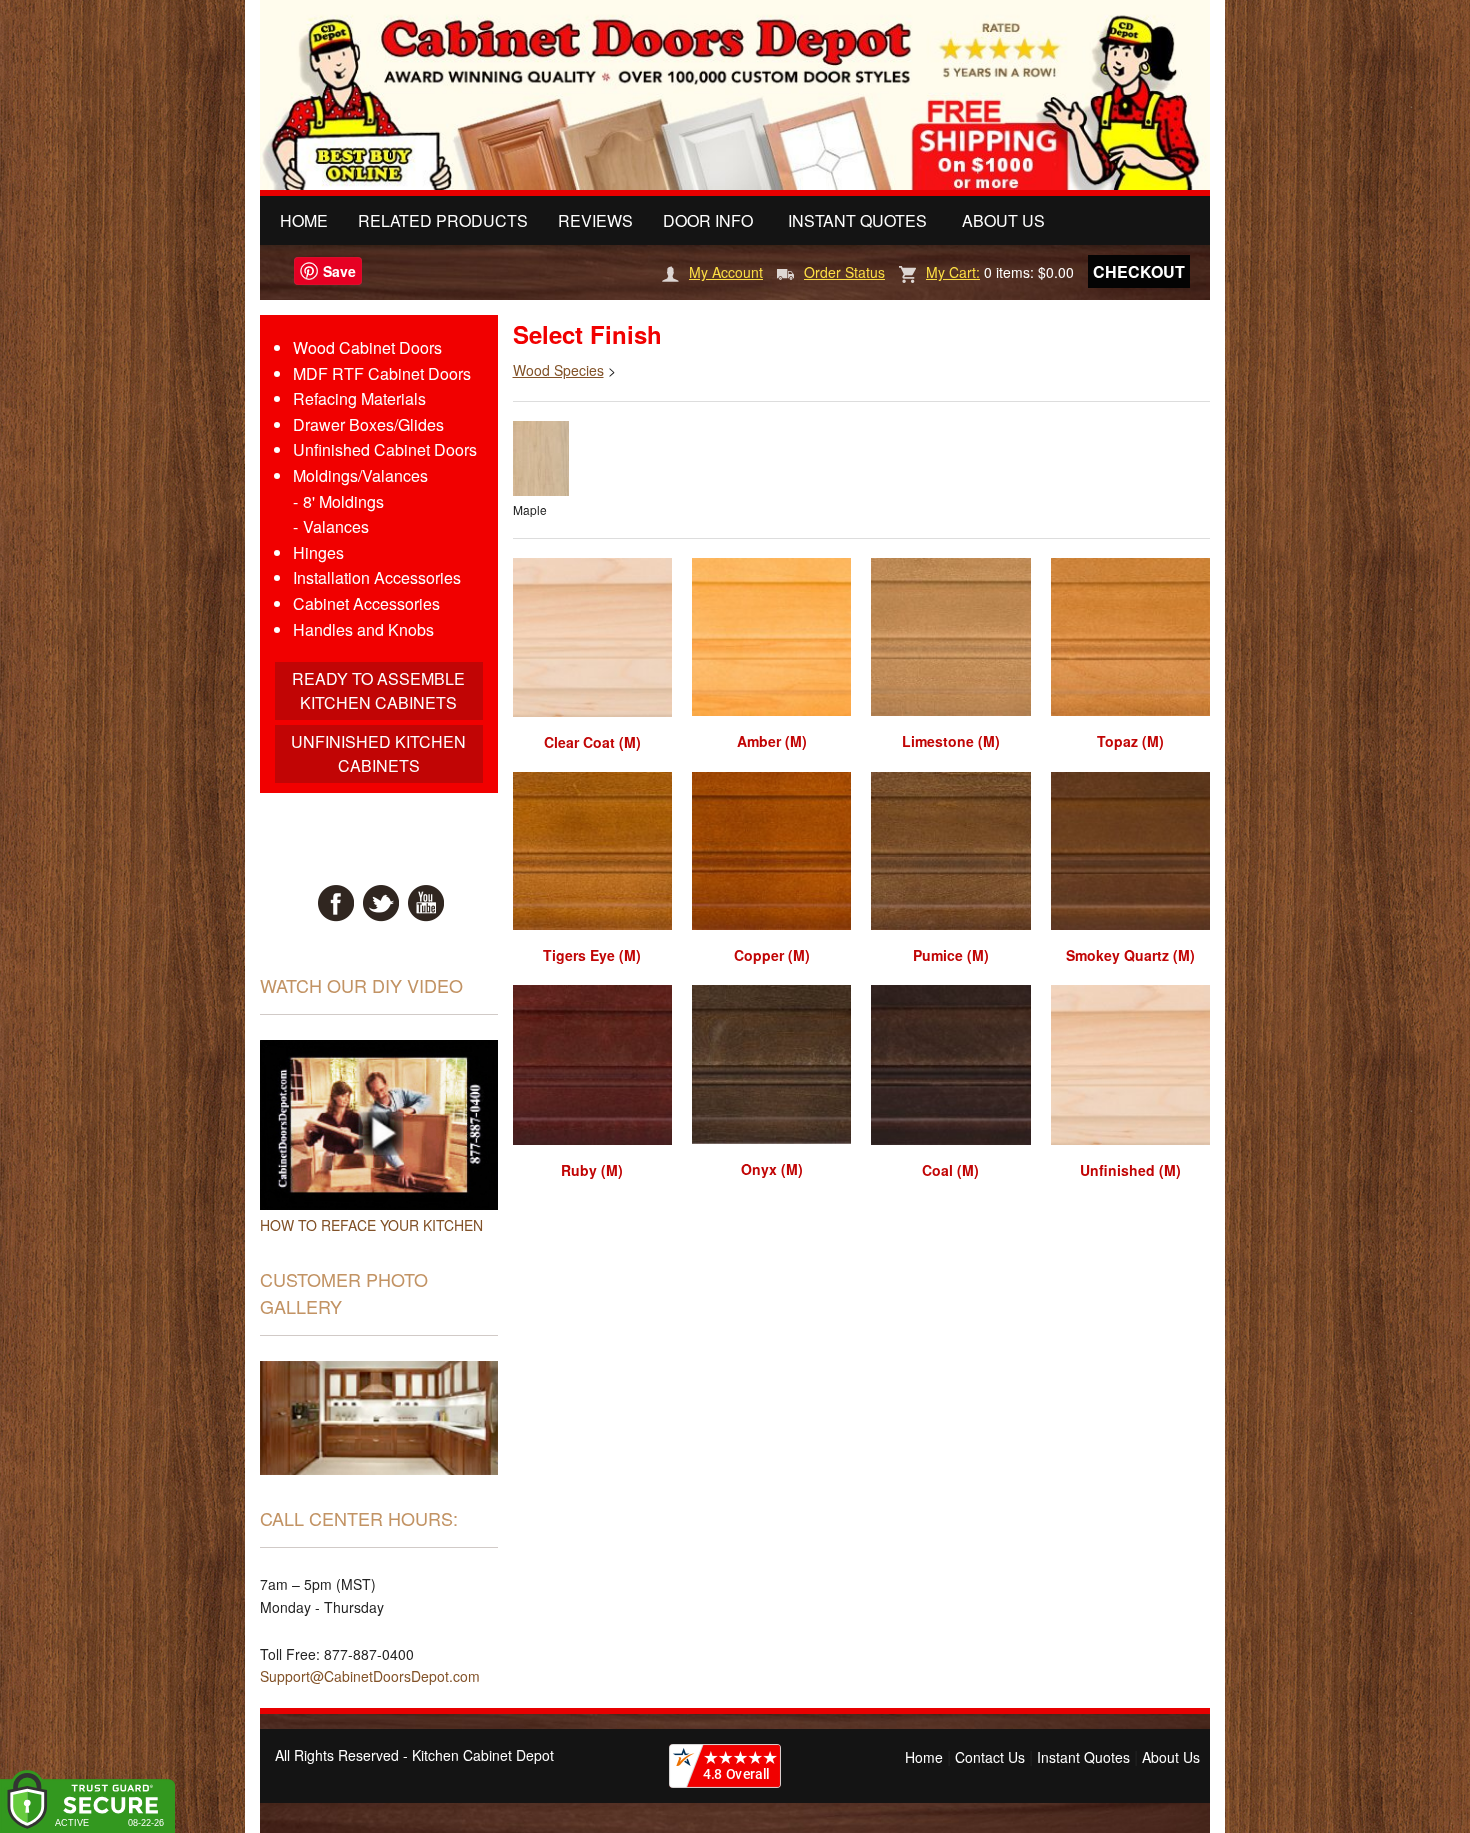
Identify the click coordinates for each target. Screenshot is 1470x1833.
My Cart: (953, 272)
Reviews (595, 220)
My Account (726, 272)
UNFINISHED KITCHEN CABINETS (378, 753)
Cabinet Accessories (366, 603)
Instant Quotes (857, 220)
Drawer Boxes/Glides (368, 424)
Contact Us (990, 1757)
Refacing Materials (359, 398)
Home (304, 220)
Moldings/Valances (360, 475)
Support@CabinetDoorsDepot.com (370, 1676)
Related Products (443, 220)
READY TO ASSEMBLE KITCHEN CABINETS (378, 690)
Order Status (844, 272)
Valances (336, 526)
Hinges (318, 552)
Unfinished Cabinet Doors (385, 449)
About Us (1003, 220)
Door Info (708, 220)
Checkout (1139, 271)
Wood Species (558, 370)
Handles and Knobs (363, 629)
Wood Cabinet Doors (367, 347)
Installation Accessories (377, 577)
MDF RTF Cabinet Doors (382, 373)
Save (339, 271)
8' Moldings (343, 501)
